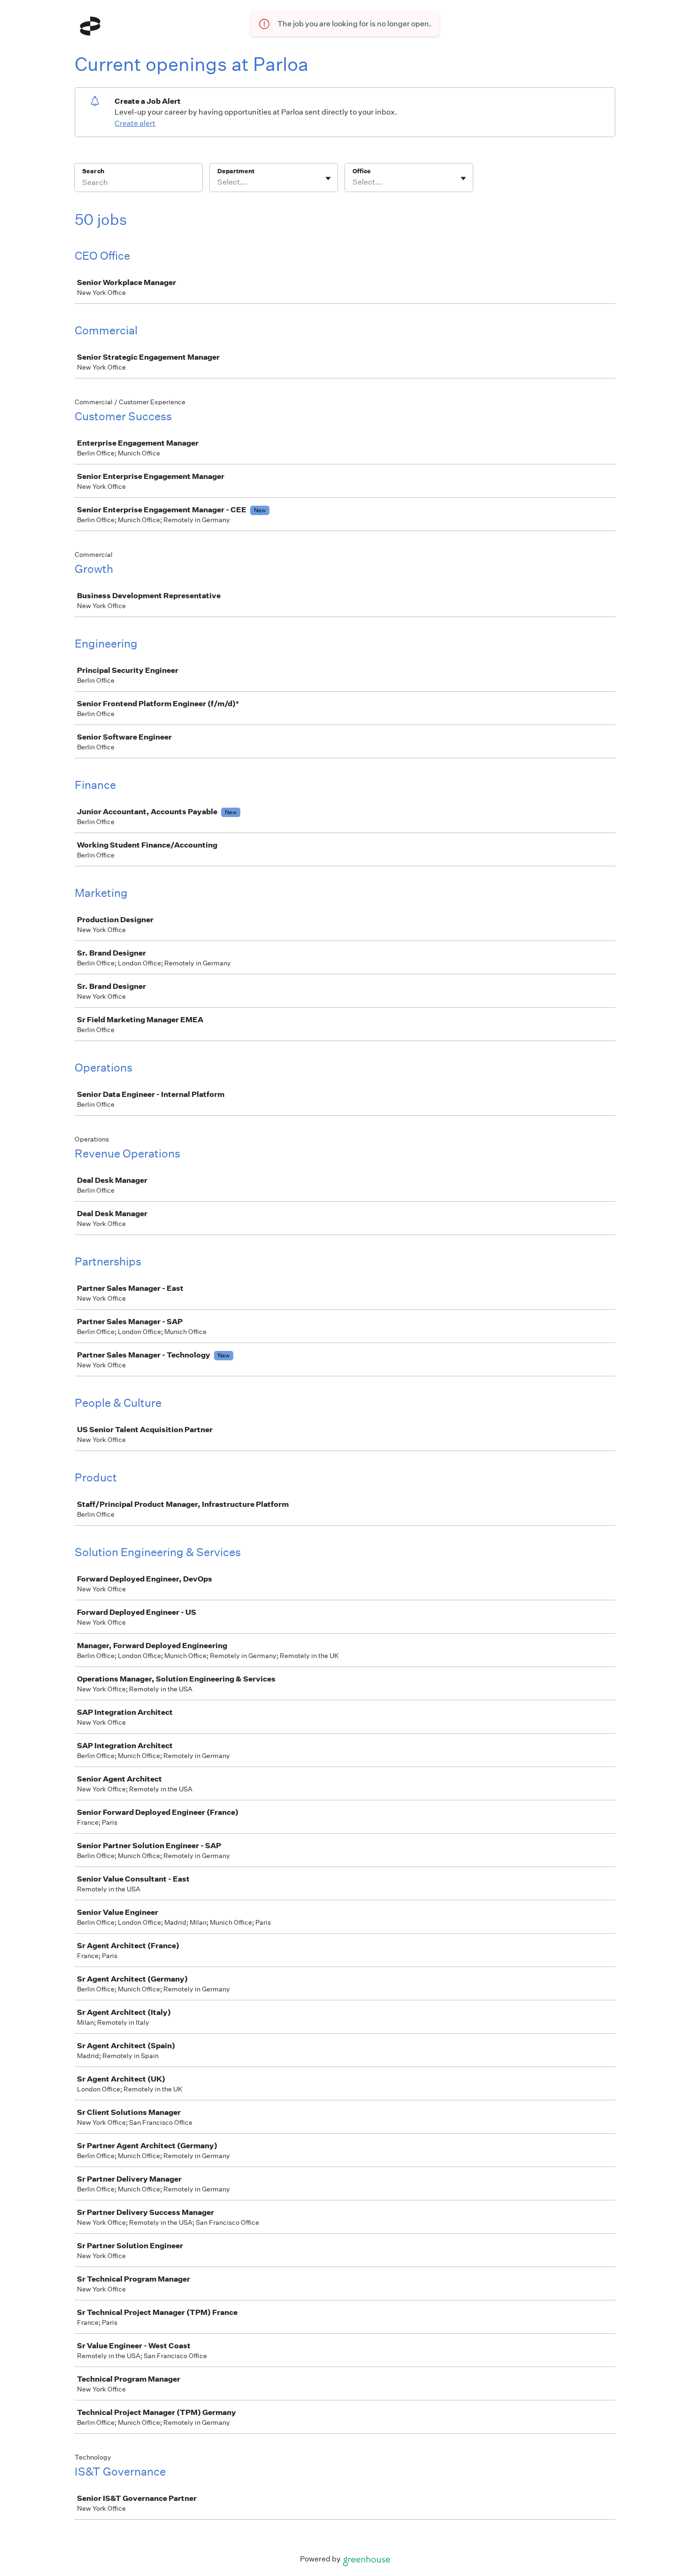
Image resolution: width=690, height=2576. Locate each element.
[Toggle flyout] (328, 178)
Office (362, 171)
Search (93, 171)
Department (236, 171)
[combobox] (218, 182)
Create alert (135, 123)
